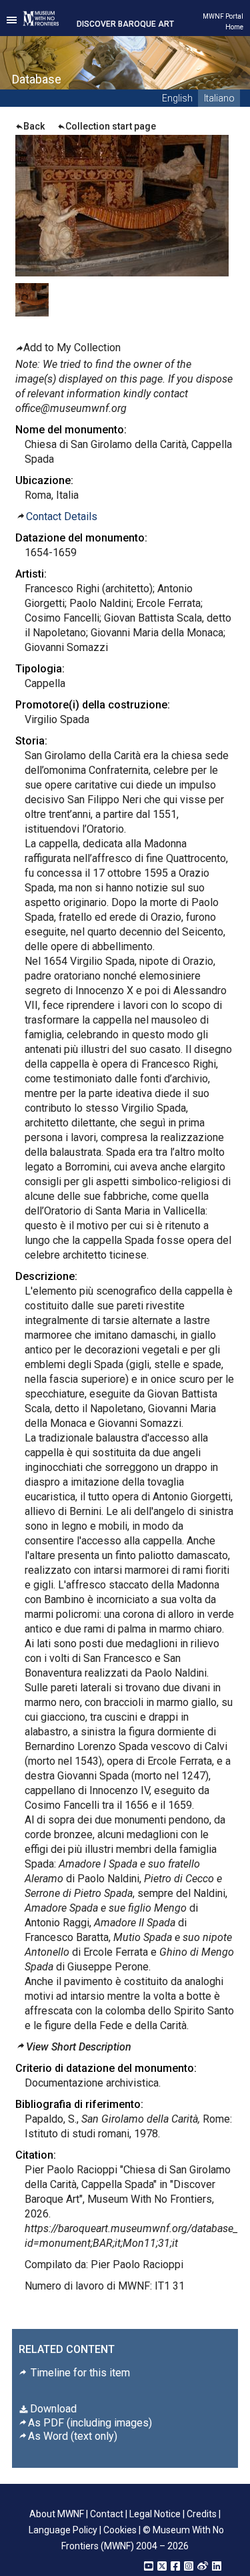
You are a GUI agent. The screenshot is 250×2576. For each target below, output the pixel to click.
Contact (107, 2514)
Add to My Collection (72, 348)
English (177, 98)
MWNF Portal (223, 16)
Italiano (219, 98)
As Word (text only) (73, 2436)
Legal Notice (155, 2514)
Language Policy (63, 2530)
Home (234, 27)
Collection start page (111, 126)
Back (34, 126)
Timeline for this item (79, 2373)
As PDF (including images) (90, 2423)
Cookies (120, 2530)
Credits (202, 2514)
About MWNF (57, 2514)
